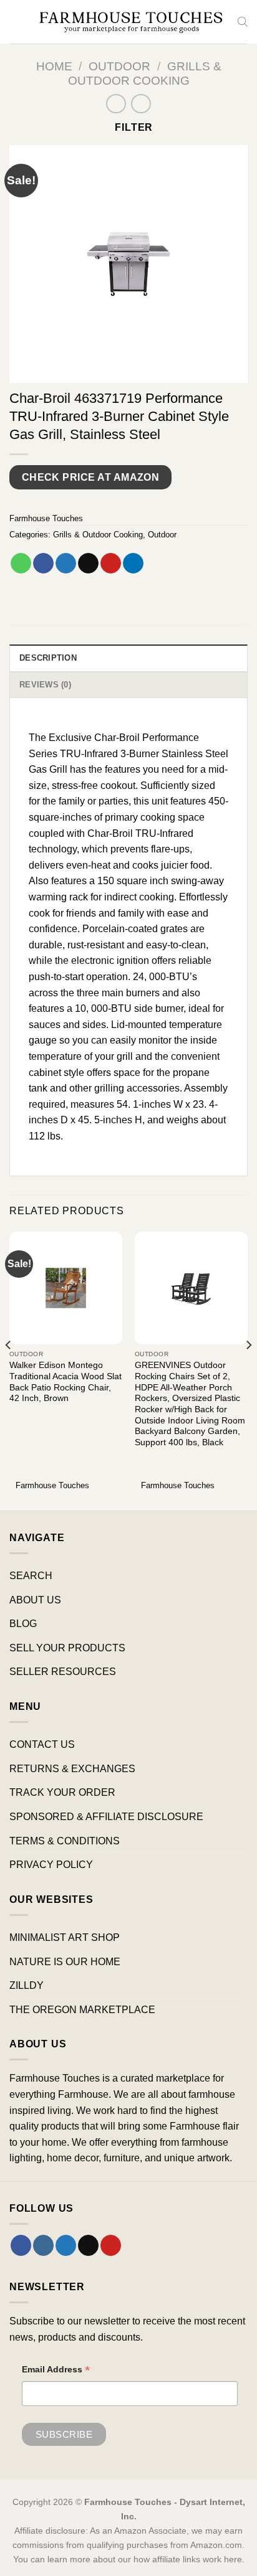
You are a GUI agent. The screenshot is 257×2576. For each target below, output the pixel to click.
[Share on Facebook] (43, 564)
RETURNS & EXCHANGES (72, 1769)
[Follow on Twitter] (66, 2245)
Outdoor (119, 66)
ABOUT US (35, 1600)
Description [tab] (48, 658)
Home (54, 66)
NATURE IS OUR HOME (65, 1962)
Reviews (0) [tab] (45, 685)
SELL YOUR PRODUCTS (67, 1648)
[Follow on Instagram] (43, 2245)
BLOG (23, 1624)
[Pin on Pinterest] (111, 564)
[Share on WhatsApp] (21, 564)
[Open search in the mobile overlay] (243, 22)
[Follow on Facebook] (21, 2245)
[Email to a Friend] (88, 564)
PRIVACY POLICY (51, 1865)
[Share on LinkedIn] (133, 564)
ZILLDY (27, 1985)
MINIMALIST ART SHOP (65, 1937)
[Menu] (17, 21)
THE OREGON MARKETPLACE (82, 2010)
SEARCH (31, 1576)
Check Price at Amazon (91, 477)
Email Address (56, 2371)
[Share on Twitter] (66, 564)
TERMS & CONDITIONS (65, 1841)
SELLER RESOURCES (63, 1672)
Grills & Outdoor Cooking (98, 535)
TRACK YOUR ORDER (62, 1792)
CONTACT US (42, 1744)
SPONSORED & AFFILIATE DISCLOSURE (106, 1817)
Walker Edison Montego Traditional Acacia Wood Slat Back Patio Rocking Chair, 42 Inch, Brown (65, 1382)
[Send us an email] (88, 2245)
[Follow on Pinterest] (111, 2245)
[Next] (248, 1370)
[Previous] (9, 1370)
